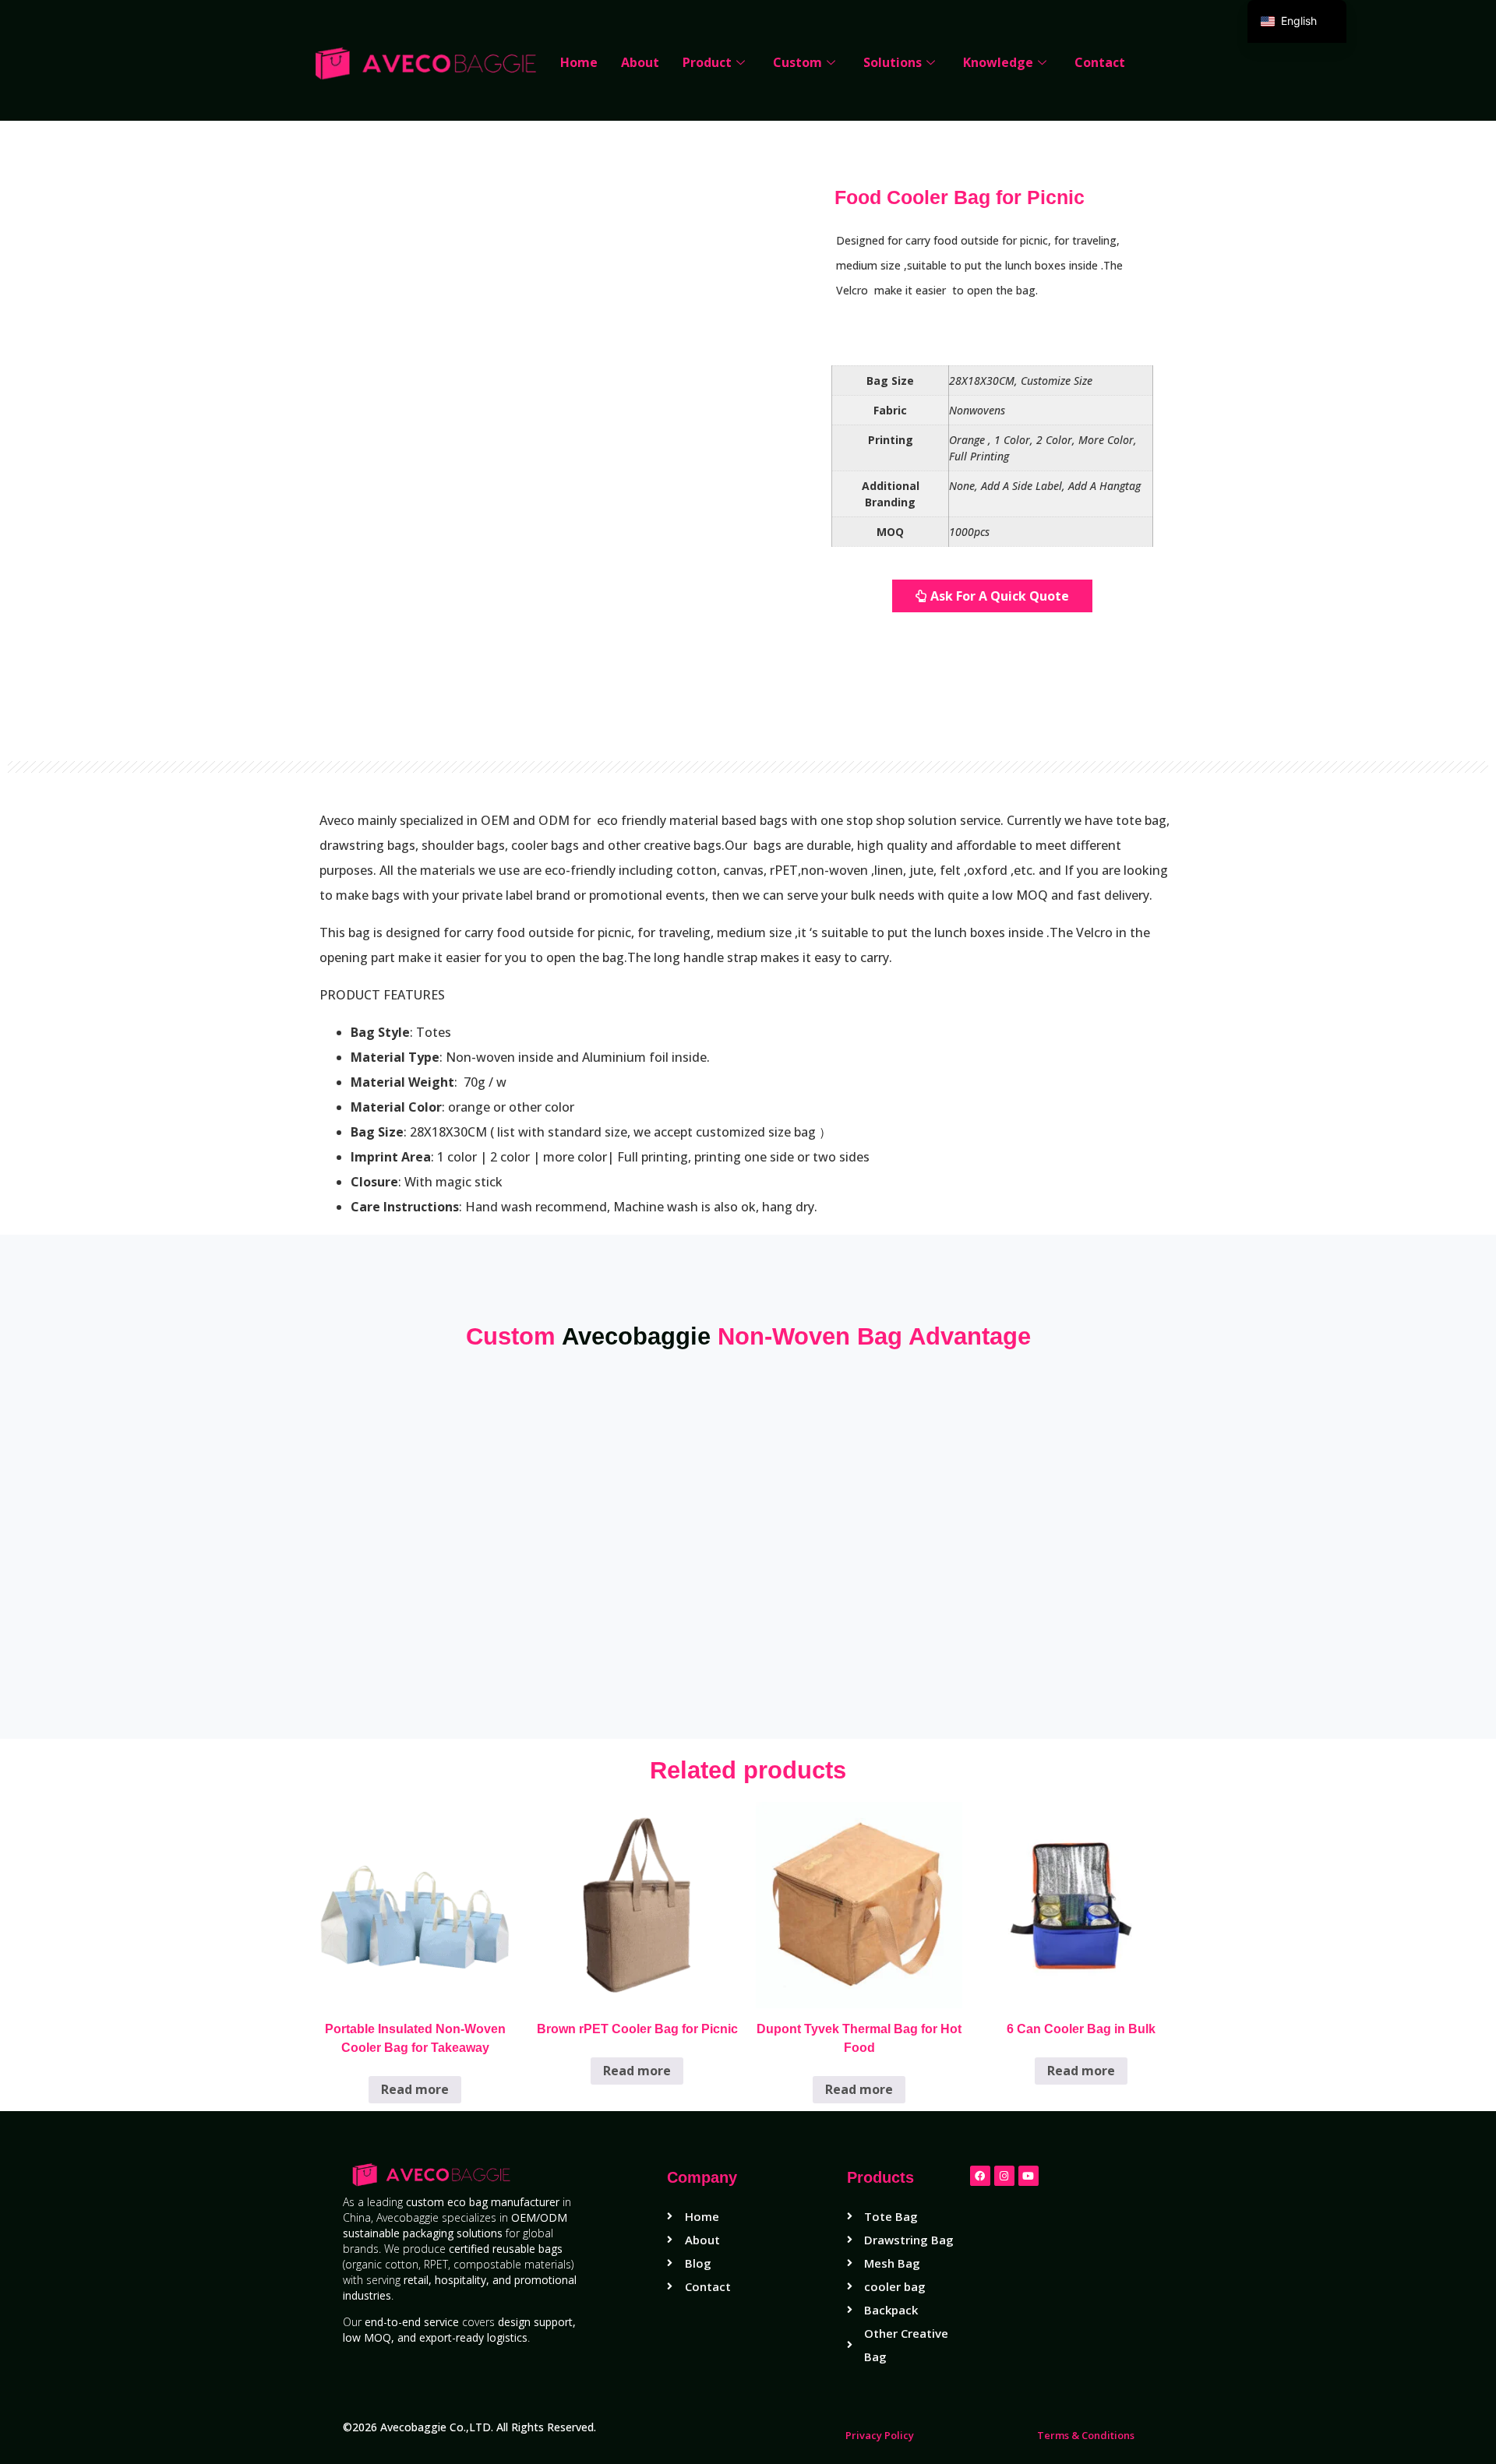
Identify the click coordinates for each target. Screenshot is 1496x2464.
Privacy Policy (880, 2435)
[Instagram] (1004, 2176)
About (640, 62)
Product (707, 62)
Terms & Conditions (1086, 2435)
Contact (1100, 62)
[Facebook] (980, 2176)
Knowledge (998, 62)
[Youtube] (1028, 2176)
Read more (415, 2089)
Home (579, 62)
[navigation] (1297, 21)
